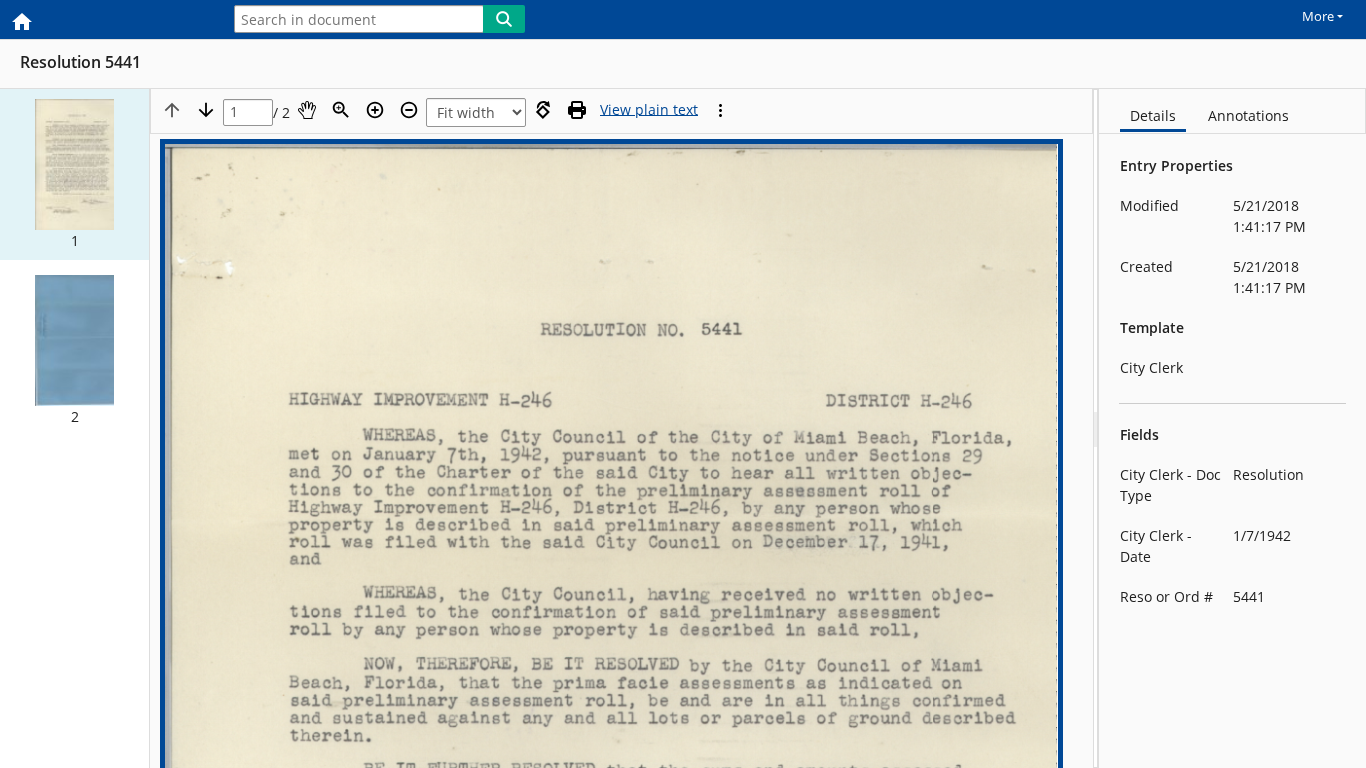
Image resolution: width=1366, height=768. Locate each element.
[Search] (504, 19)
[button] (74, 174)
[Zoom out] (409, 110)
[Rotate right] (543, 110)
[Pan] (307, 110)
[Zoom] (341, 110)
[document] (1232, 428)
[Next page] (206, 110)
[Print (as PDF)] (577, 110)
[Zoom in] (375, 110)
